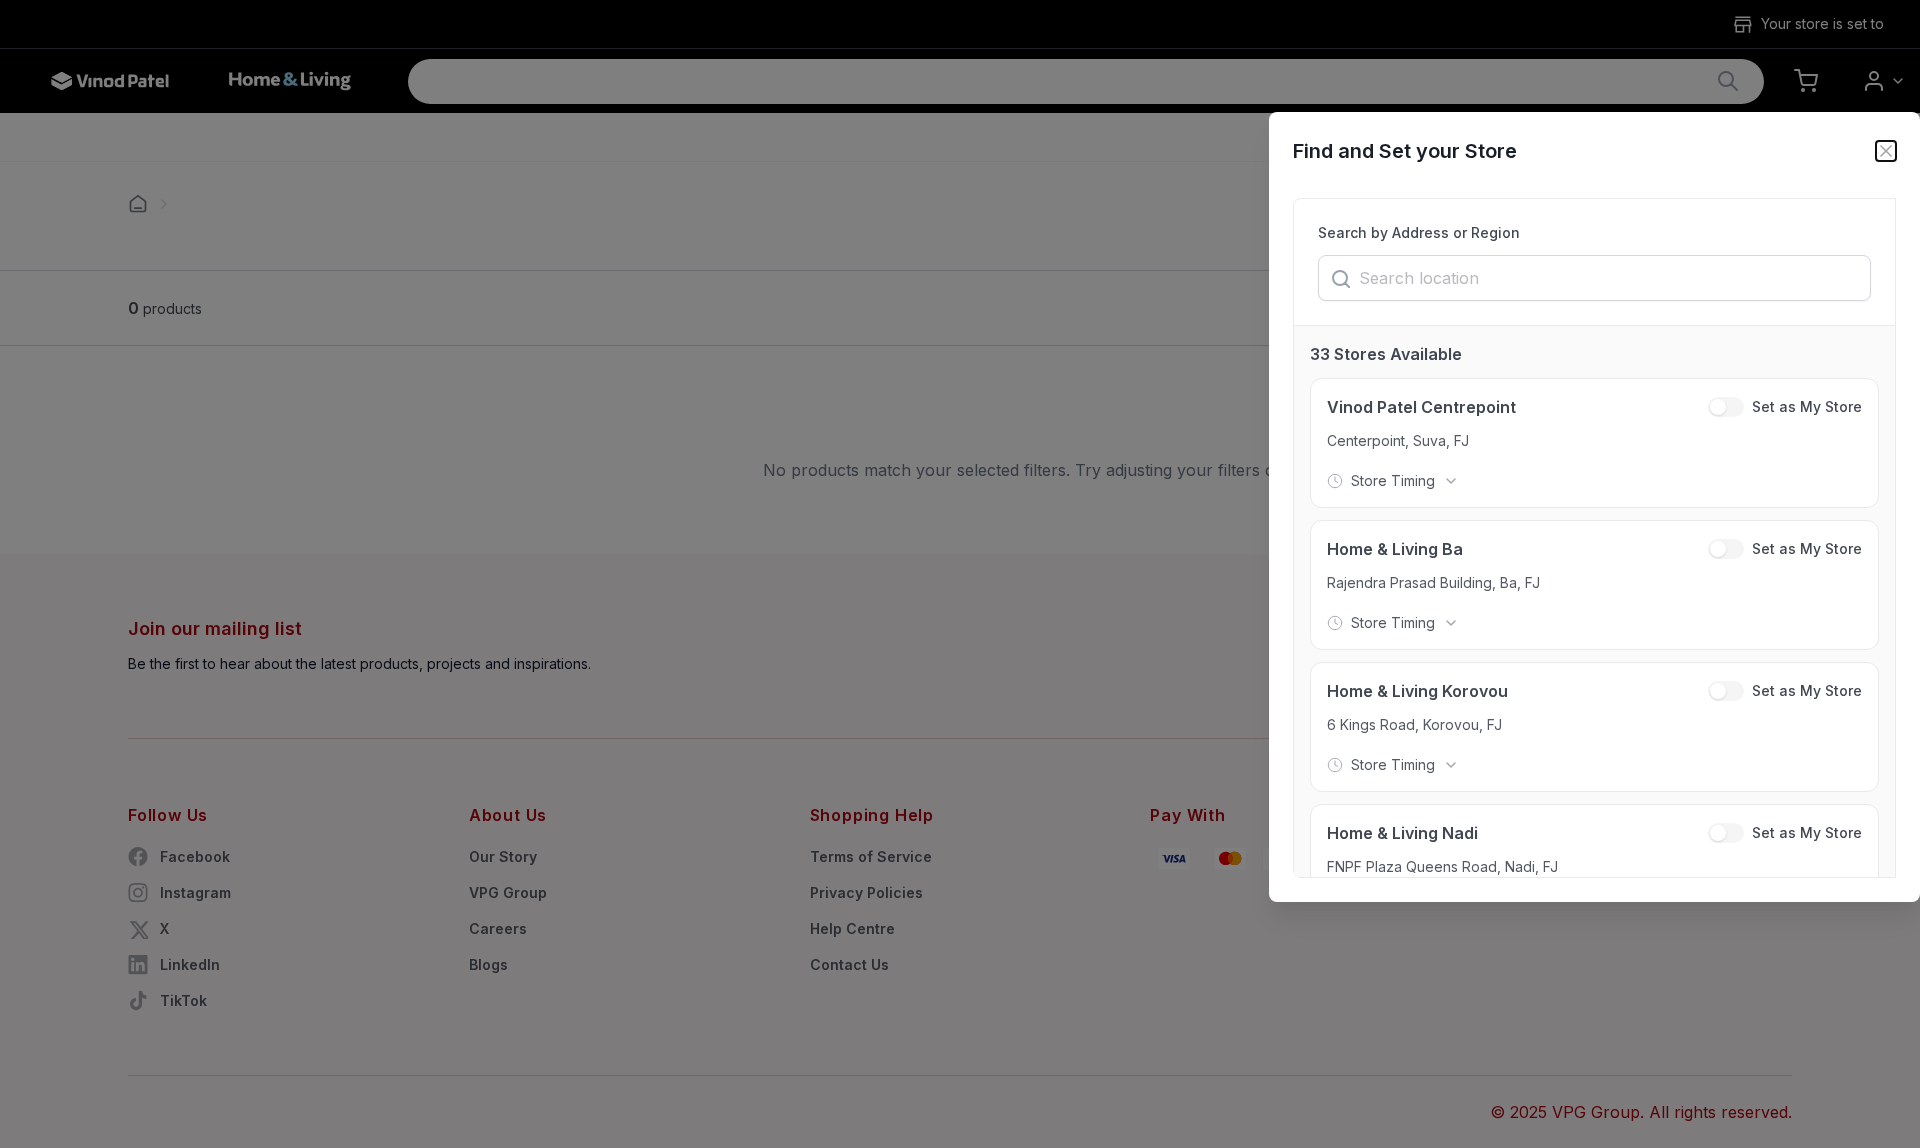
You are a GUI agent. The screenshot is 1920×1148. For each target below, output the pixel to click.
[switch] (1726, 407)
